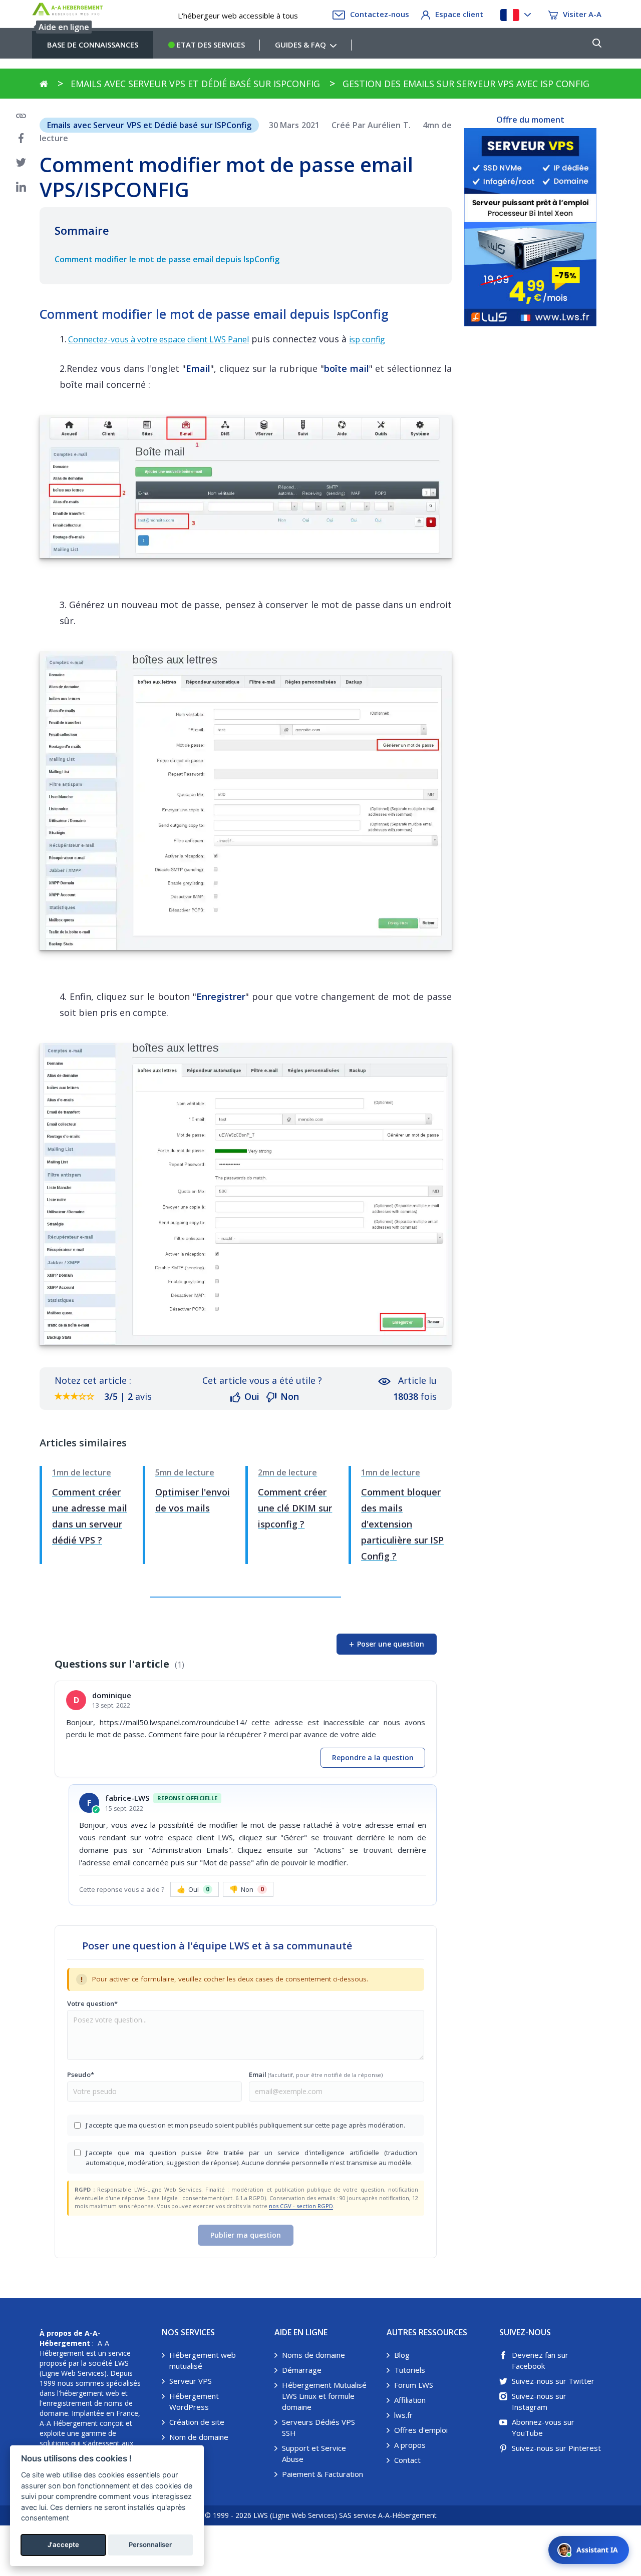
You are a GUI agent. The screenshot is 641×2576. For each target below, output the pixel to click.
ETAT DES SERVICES (210, 45)
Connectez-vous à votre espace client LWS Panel (158, 339)
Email (316, 2075)
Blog (402, 2355)
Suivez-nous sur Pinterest (556, 2448)
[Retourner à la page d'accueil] (44, 84)
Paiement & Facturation (323, 2474)
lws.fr (403, 2415)
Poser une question (387, 1644)
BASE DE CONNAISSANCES (93, 45)
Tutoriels (410, 2370)
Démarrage (302, 2370)
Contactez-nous (380, 14)
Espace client (459, 14)
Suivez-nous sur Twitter (553, 2381)
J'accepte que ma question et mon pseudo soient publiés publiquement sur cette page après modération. (245, 2125)
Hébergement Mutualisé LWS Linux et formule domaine (324, 2396)
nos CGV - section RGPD (301, 2206)
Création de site (197, 2422)
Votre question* (92, 2003)
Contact (407, 2460)
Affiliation (410, 2400)
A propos (410, 2445)
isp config (367, 339)
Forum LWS (414, 2385)
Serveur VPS (191, 2381)
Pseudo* (81, 2075)
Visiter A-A (582, 14)
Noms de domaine (313, 2355)
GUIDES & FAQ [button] (300, 45)
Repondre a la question (373, 1757)
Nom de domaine (199, 2437)
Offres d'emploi (421, 2430)
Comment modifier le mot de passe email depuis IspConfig (167, 259)
